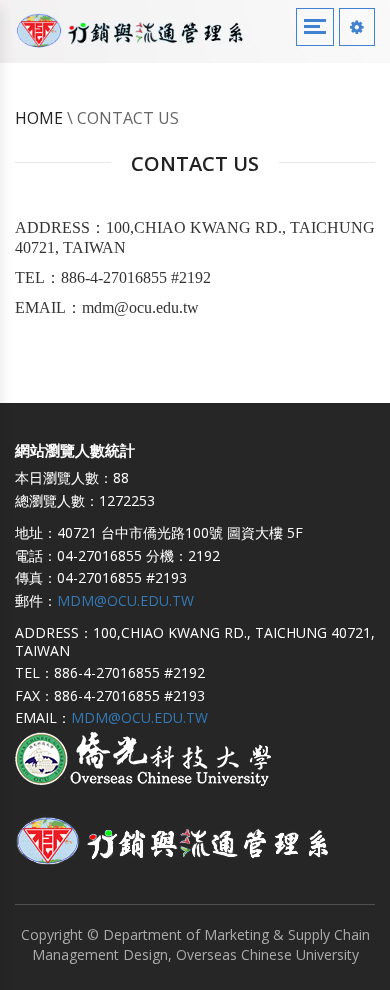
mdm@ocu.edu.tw (125, 600)
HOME (39, 118)
